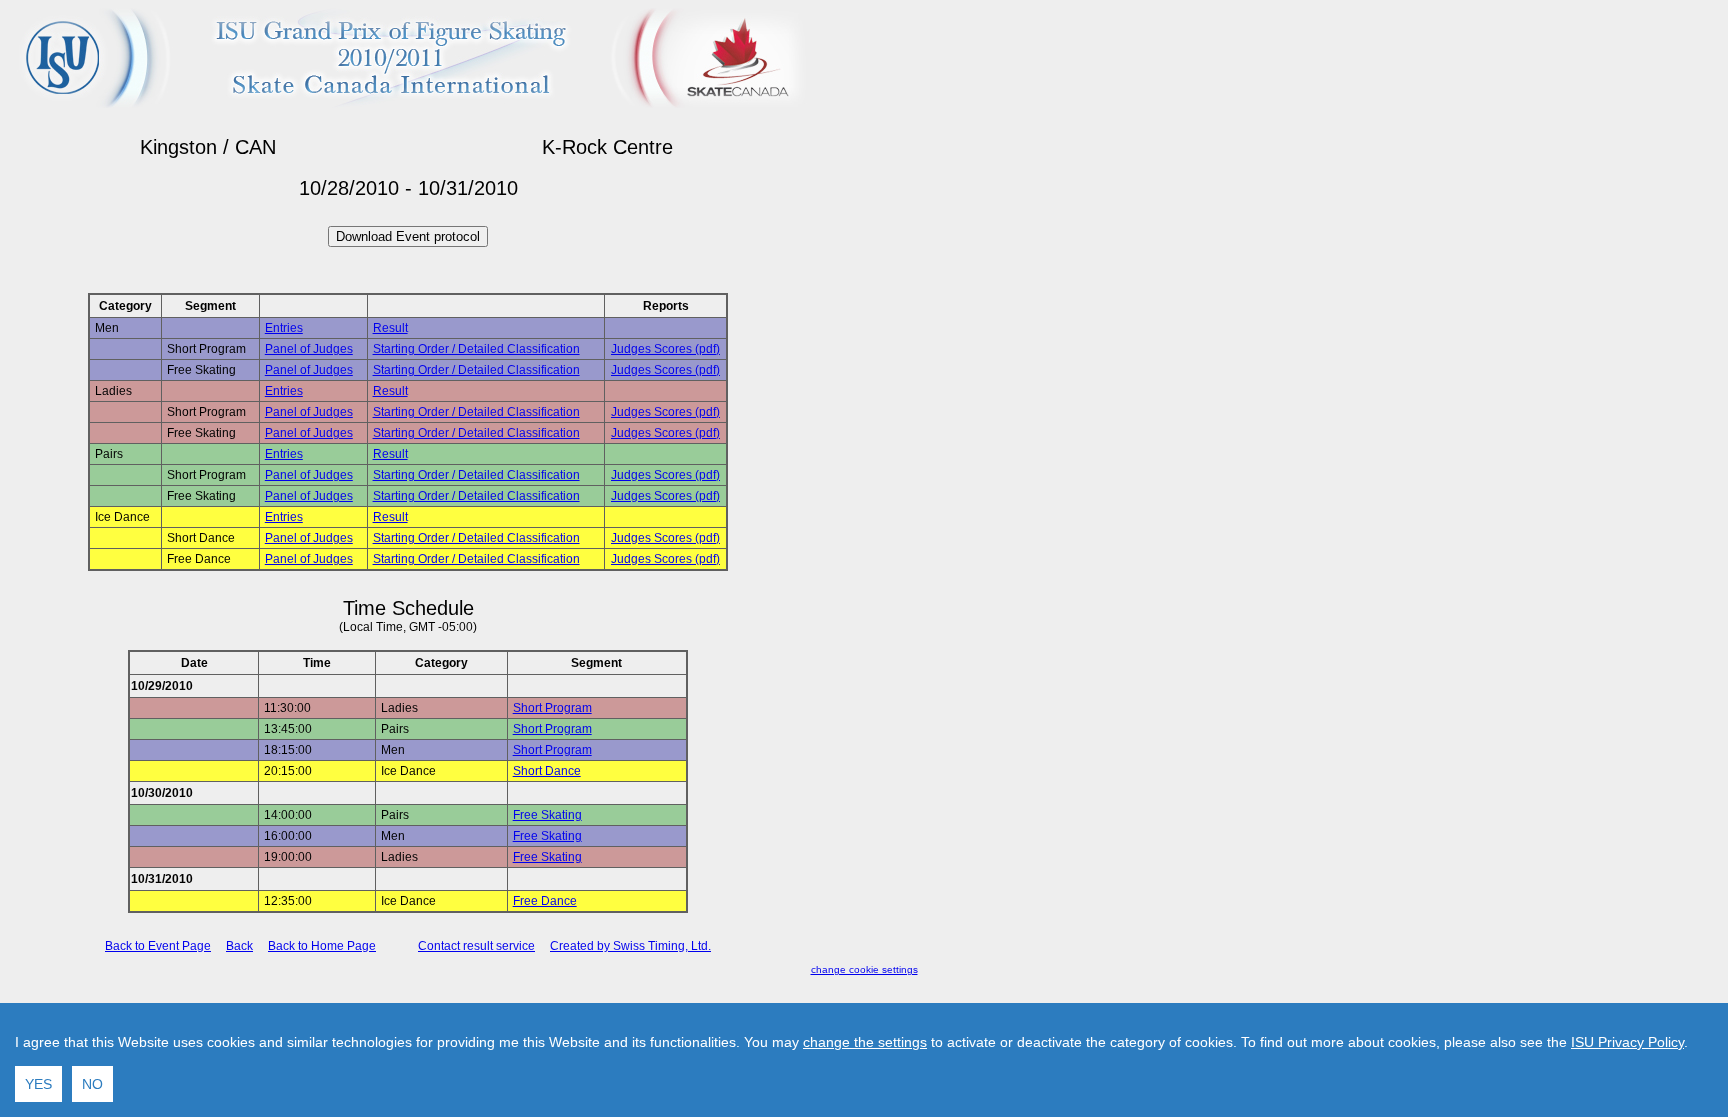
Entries (284, 328)
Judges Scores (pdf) (665, 349)
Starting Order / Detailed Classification (476, 349)
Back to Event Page (158, 946)
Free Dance (545, 901)
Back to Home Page (322, 946)
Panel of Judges (309, 349)
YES (38, 1084)
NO (92, 1084)
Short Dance (547, 771)
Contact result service (476, 946)
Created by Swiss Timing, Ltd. (630, 946)
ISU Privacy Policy (1627, 1042)
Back (239, 946)
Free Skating (547, 815)
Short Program (552, 708)
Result (390, 328)
